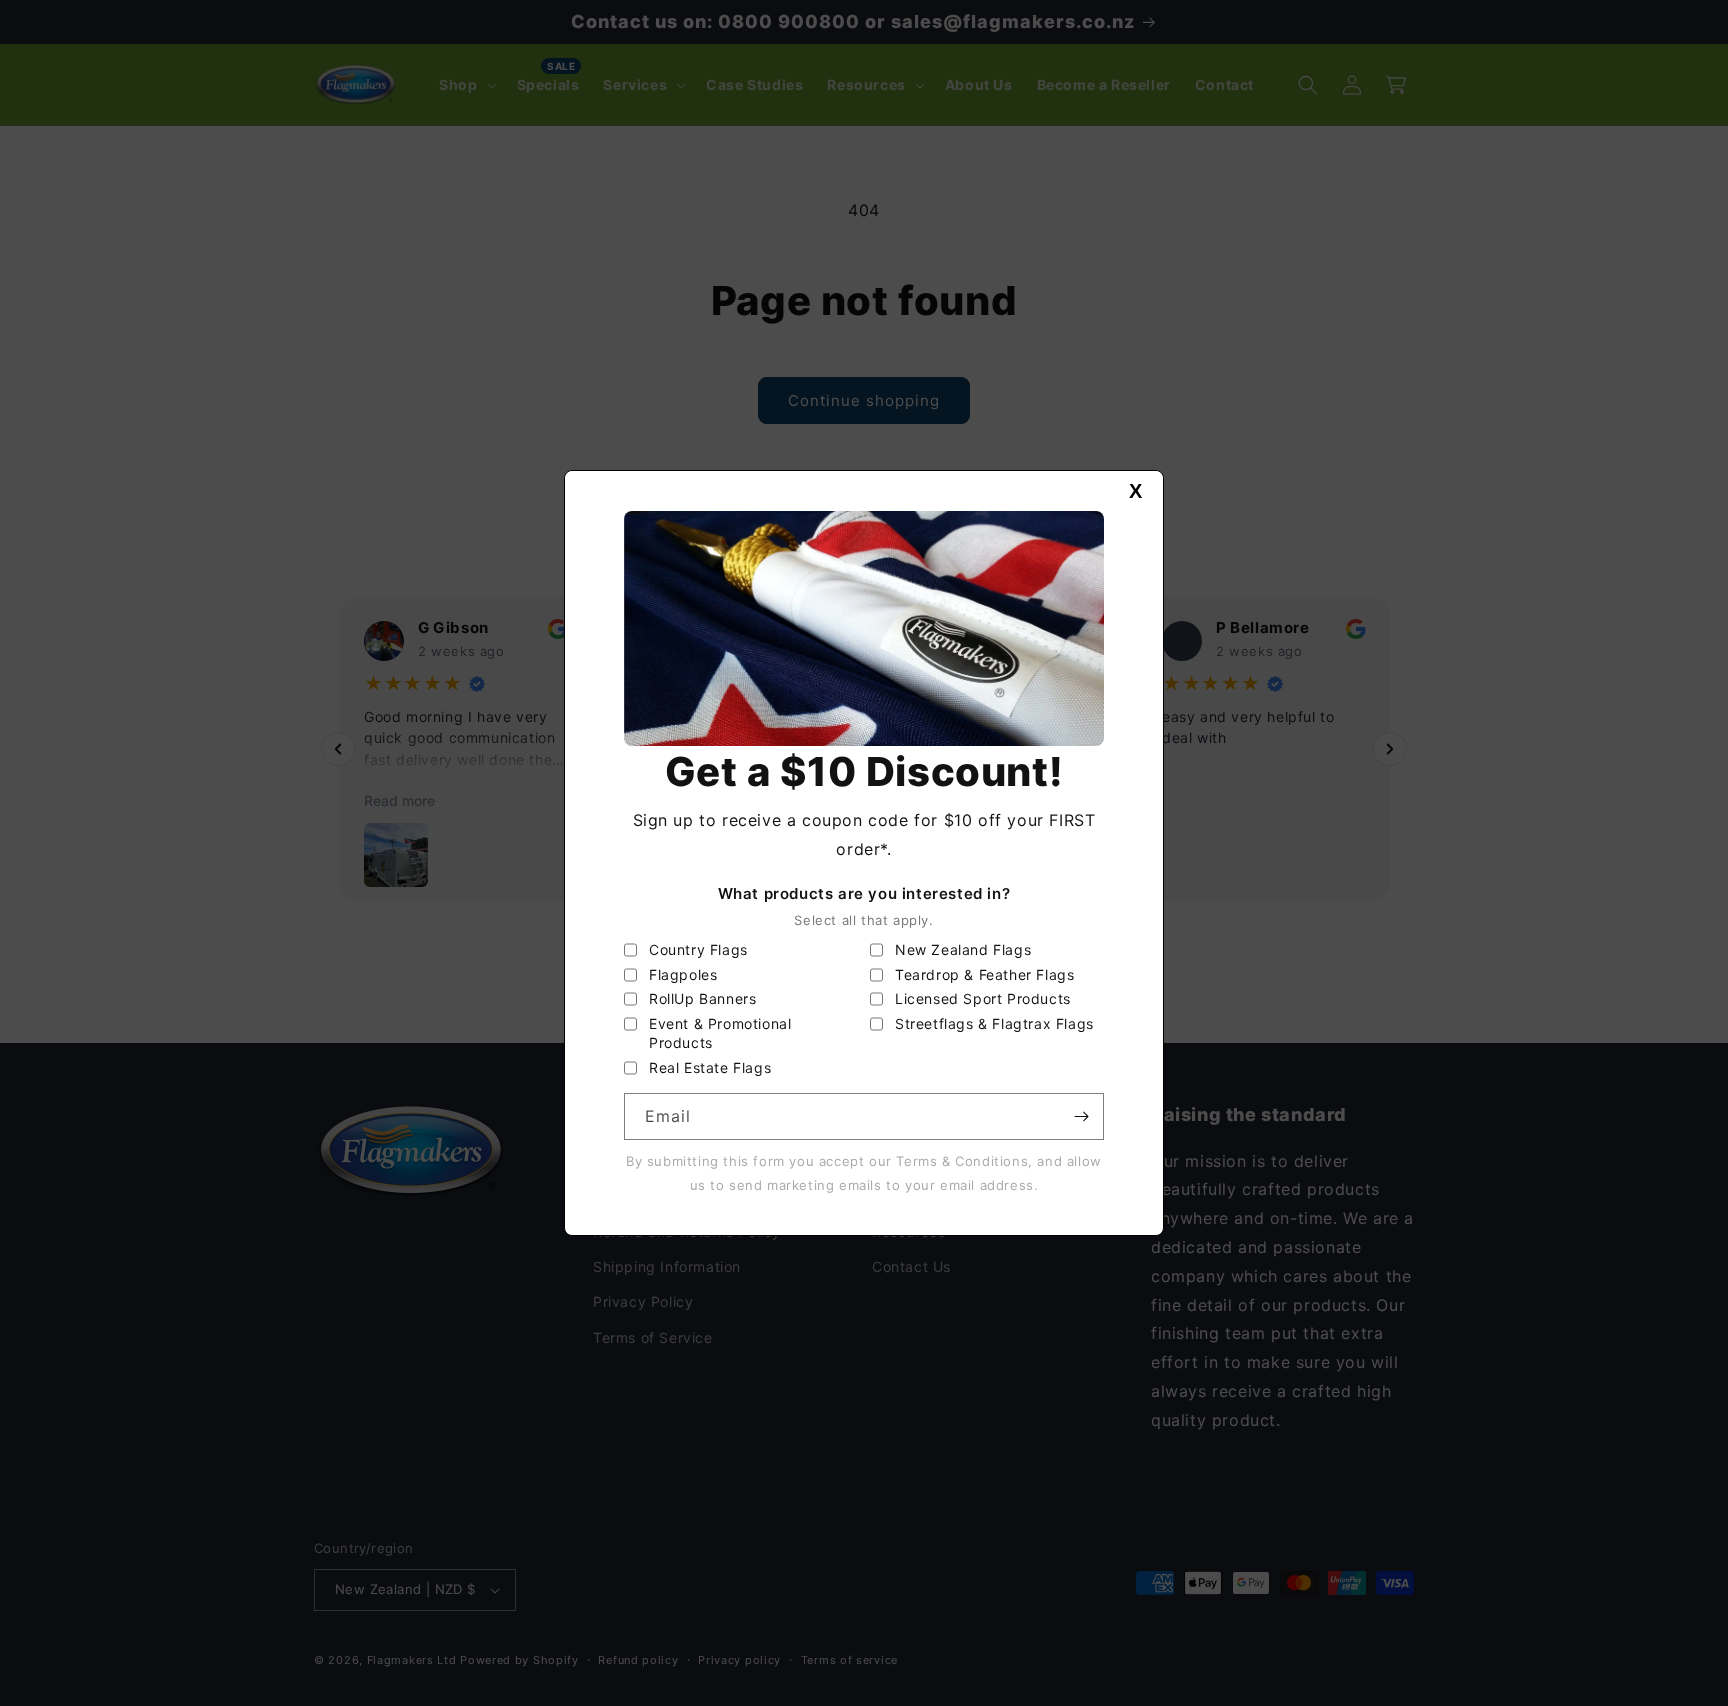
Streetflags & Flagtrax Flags (994, 1023)
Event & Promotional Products (720, 1033)
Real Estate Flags (710, 1067)
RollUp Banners (702, 998)
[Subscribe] (1081, 1116)
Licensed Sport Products (983, 998)
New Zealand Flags (963, 949)
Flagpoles (683, 974)
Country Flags (698, 949)
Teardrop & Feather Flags (984, 974)
